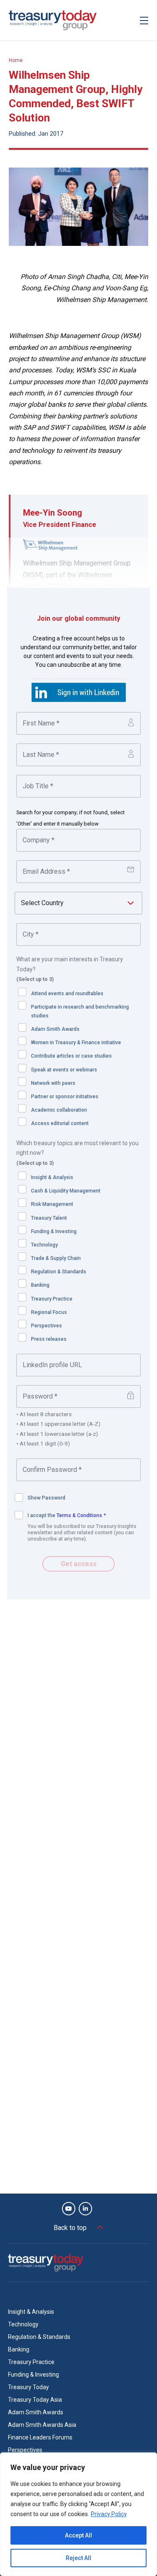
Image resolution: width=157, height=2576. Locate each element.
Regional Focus (49, 1312)
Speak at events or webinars (64, 1070)
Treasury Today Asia (35, 2400)
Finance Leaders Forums (40, 2437)
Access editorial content (60, 1123)
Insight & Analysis (52, 1177)
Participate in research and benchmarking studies (80, 1011)
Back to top (70, 2228)
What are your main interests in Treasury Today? (70, 969)
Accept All (78, 2535)
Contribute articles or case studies (71, 1056)
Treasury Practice (52, 1299)
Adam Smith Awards (55, 1029)
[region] (78, 2514)
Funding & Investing (54, 1231)
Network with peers (53, 1083)
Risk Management (52, 1204)
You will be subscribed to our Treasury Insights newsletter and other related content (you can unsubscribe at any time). (82, 1533)
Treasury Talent (49, 1218)
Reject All (78, 2558)
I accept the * (67, 1515)
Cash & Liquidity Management (66, 1191)
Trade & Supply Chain (56, 1258)
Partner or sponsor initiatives (65, 1097)
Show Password (46, 1498)
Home (16, 60)
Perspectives (46, 1326)
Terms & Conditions (79, 1515)
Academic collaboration (59, 1110)
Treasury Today (28, 2387)
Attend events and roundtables (67, 994)
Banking (40, 1285)
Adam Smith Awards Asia (42, 2425)
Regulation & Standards (59, 1272)
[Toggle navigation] (144, 20)
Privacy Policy (109, 2514)
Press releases (49, 1339)
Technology (44, 1245)
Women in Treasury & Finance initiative (76, 1043)
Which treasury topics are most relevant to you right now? (77, 1153)
